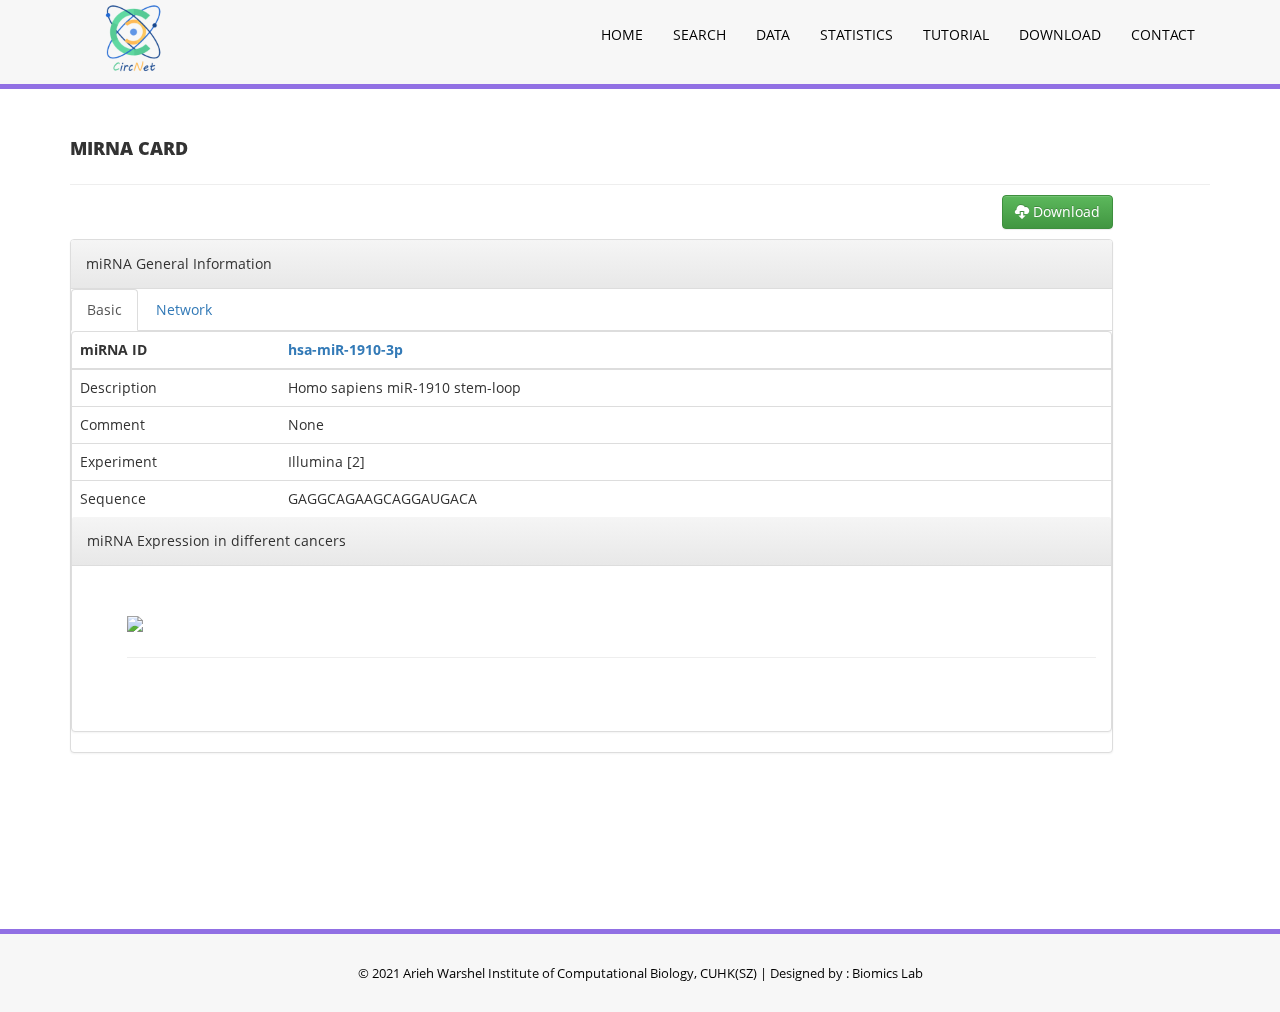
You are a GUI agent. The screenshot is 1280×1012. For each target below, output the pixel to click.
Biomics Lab (887, 973)
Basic (104, 309)
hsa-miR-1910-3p (345, 349)
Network (184, 309)
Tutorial (956, 34)
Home (622, 34)
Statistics (856, 34)
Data (773, 34)
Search (699, 34)
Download (1060, 34)
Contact (1163, 34)
